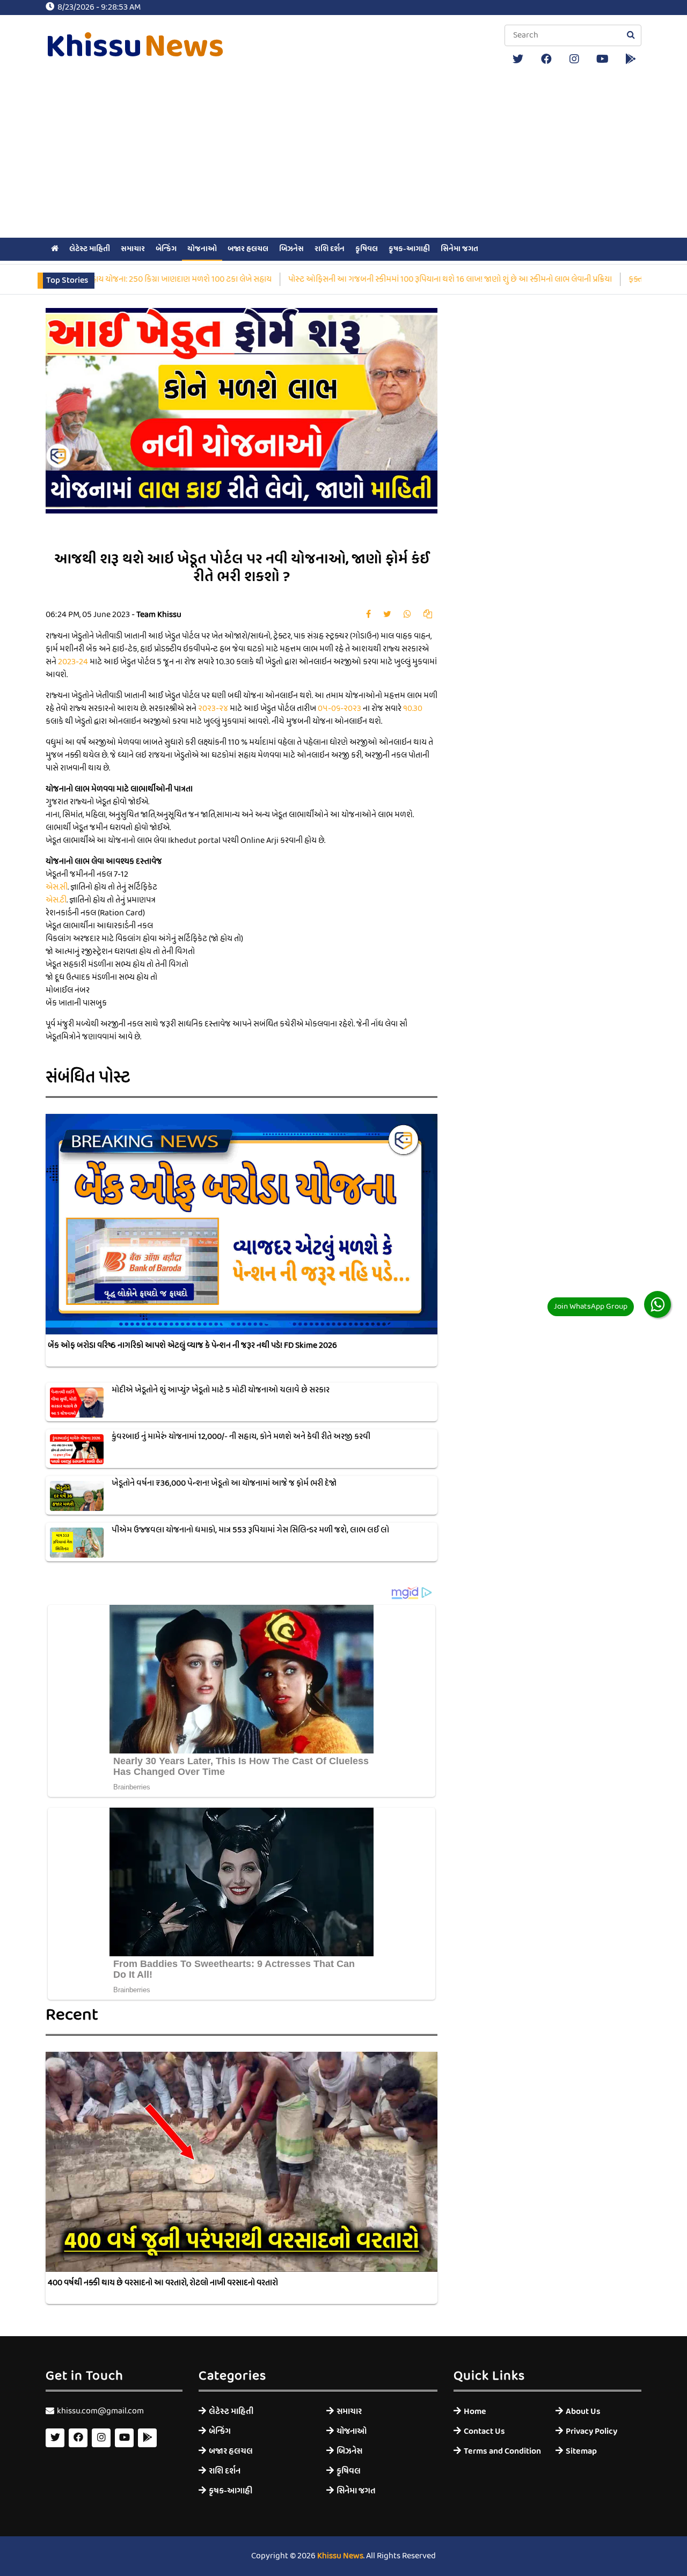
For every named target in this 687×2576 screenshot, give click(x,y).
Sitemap (581, 2451)
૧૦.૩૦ (413, 709)
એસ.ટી (56, 900)
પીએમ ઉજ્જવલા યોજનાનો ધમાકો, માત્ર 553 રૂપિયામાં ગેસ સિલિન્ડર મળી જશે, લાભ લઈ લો (250, 1530)
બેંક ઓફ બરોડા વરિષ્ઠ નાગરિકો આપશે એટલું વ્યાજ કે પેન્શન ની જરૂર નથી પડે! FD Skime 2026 (192, 1346)
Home (475, 2412)
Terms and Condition (502, 2451)
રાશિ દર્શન (330, 249)
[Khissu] (631, 59)
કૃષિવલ (367, 249)
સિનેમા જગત (459, 249)
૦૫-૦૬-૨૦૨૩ (339, 709)
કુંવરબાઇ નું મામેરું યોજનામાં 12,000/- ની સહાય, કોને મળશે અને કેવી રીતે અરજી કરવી (241, 1437)
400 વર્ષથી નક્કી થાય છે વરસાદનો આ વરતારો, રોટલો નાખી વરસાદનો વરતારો (163, 2283)
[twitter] (518, 59)
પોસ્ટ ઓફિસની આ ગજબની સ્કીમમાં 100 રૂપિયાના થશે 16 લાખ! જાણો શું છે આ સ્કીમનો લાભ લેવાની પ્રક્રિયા (390, 280)
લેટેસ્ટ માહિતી (90, 249)
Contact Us (484, 2431)
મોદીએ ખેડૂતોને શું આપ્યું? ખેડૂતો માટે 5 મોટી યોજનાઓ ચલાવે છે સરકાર (221, 1390)
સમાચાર (133, 249)
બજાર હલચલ (248, 249)
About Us (583, 2412)
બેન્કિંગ (166, 249)
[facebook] (546, 59)
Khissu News (340, 2556)
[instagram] (574, 59)
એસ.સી (57, 887)
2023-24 (73, 662)
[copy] (428, 615)
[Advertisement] (343, 155)
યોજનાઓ (202, 249)
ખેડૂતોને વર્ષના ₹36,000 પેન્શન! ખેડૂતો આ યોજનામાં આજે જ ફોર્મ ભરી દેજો (224, 1484)
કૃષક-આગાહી (409, 249)
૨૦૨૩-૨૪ (213, 709)
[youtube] (603, 59)
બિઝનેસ (291, 249)
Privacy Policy (591, 2431)
